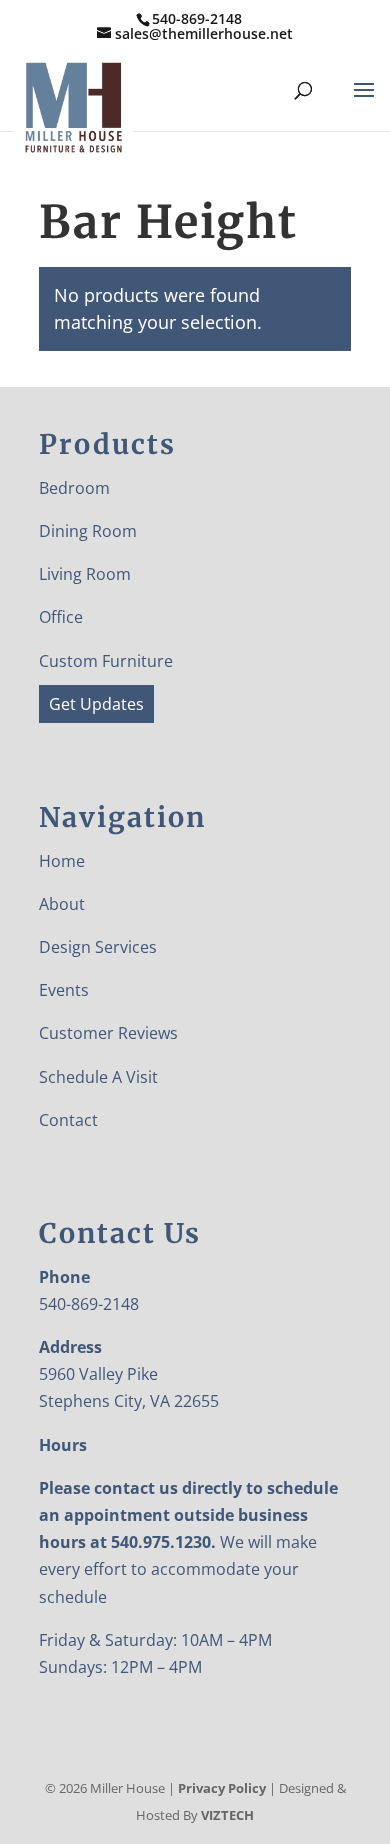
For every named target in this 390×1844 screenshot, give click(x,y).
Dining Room (88, 531)
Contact (68, 1120)
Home (62, 861)
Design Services (98, 947)
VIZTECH (227, 1815)
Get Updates (96, 704)
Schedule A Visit (98, 1077)
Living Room (85, 574)
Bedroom (74, 488)
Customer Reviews (108, 1033)
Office (61, 617)
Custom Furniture (106, 661)
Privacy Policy (222, 1788)
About (62, 904)
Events (64, 990)
